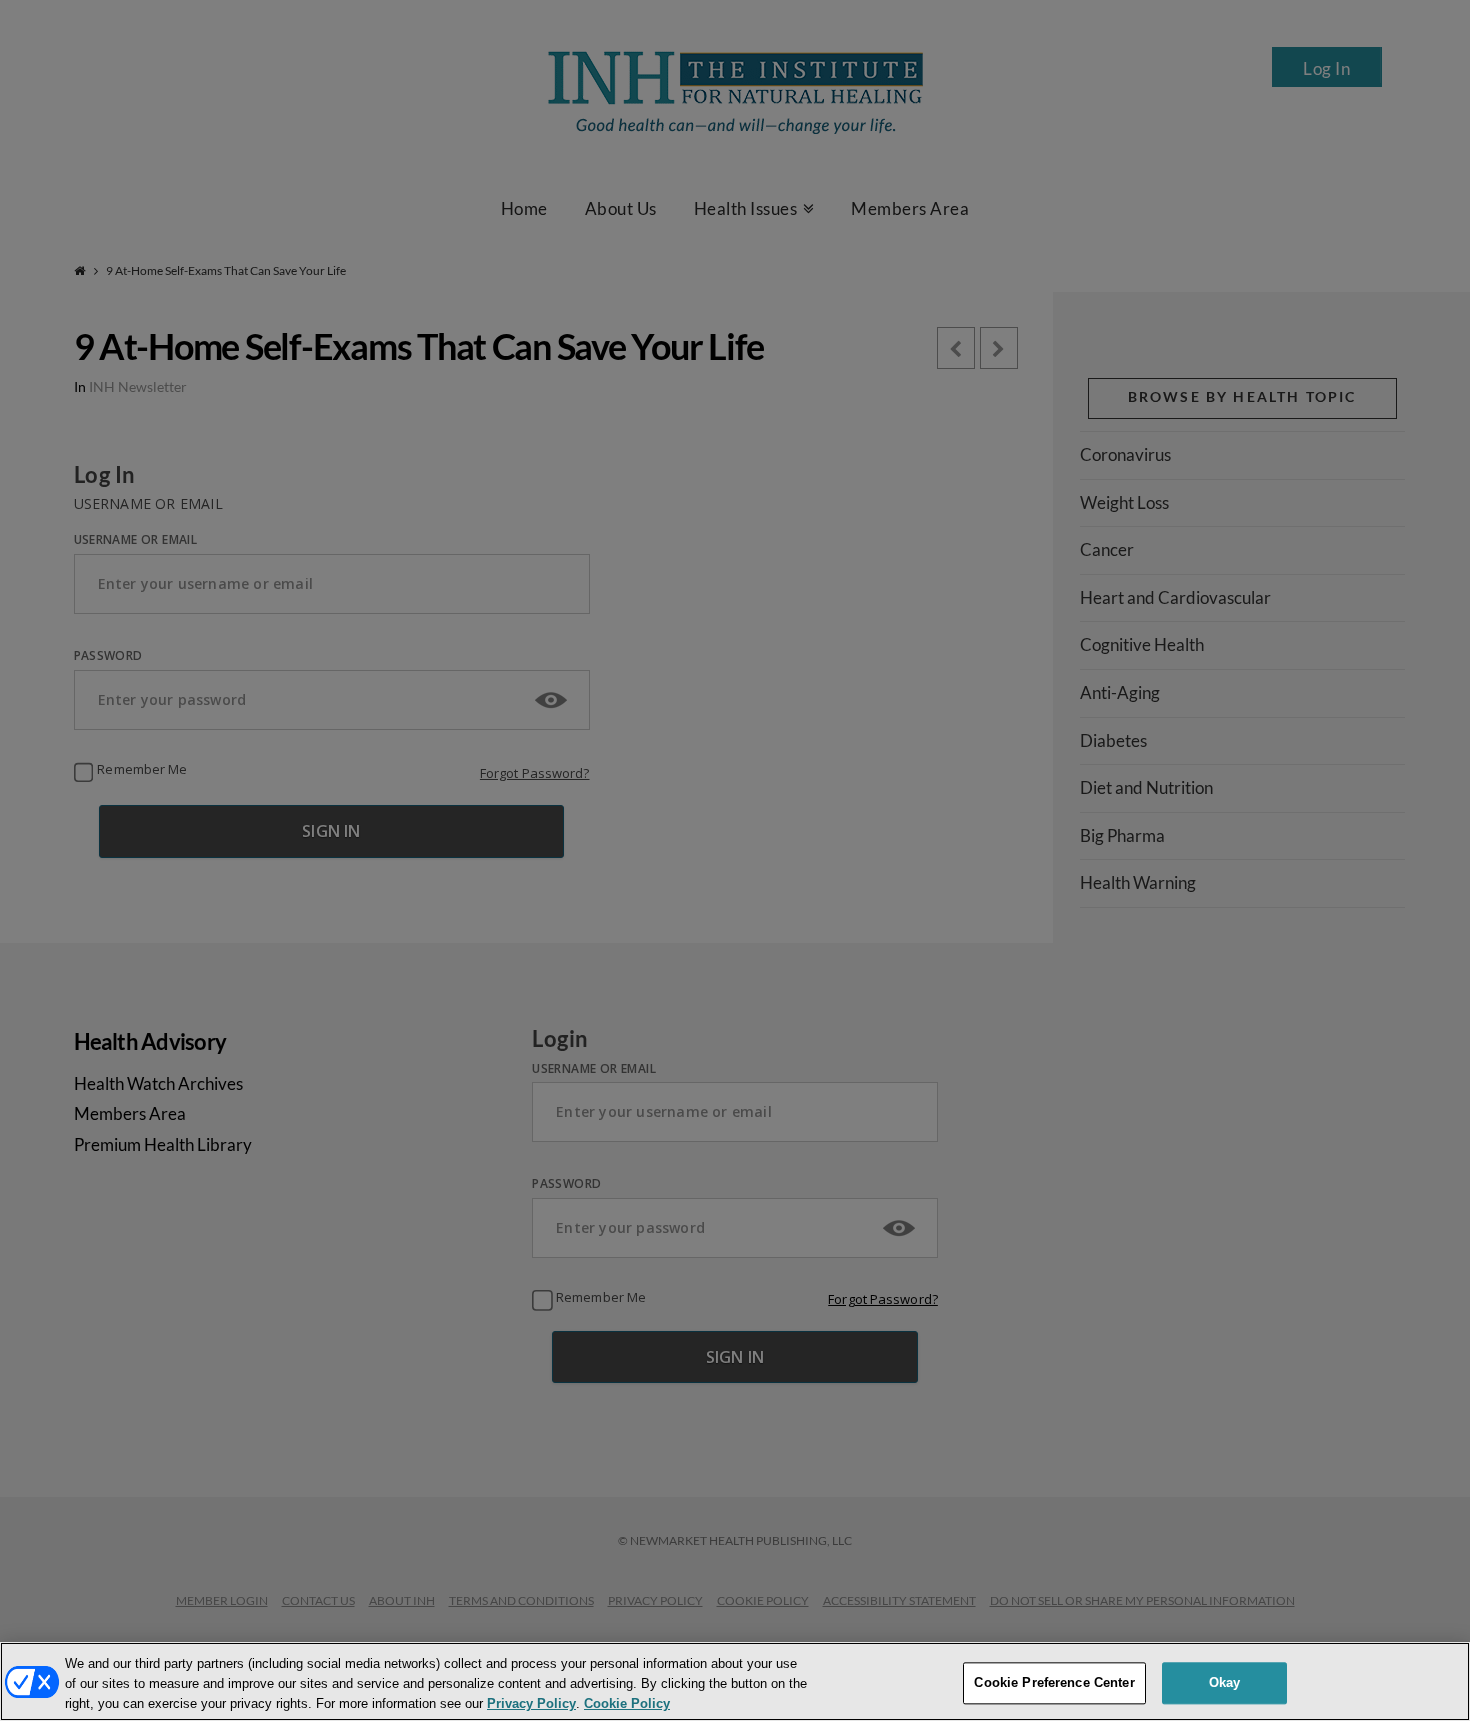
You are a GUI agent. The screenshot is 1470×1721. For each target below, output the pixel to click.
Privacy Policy (531, 1704)
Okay (1225, 1682)
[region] (735, 1681)
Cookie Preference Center (1054, 1682)
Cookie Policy (627, 1704)
